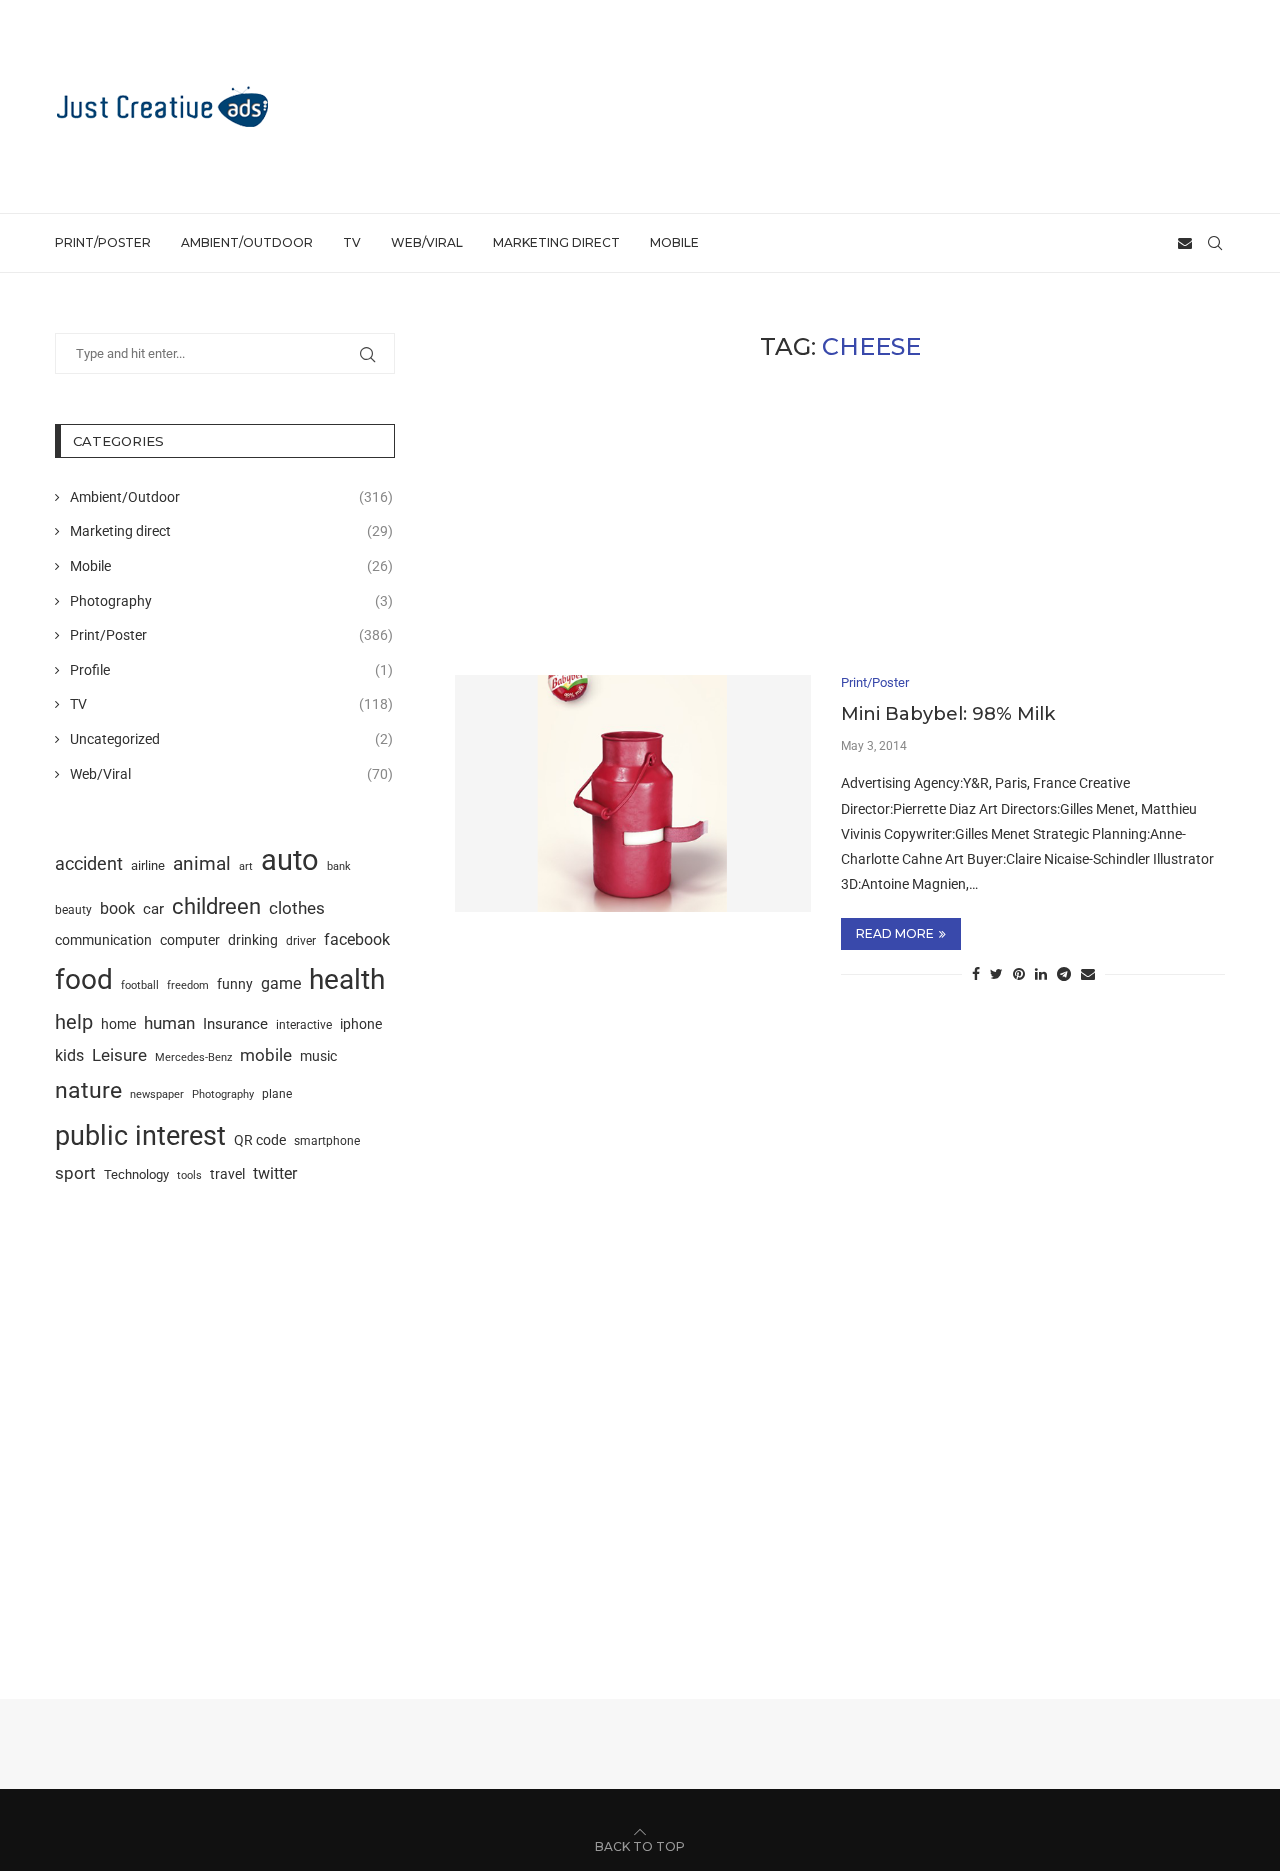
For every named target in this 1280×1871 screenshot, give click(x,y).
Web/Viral (427, 242)
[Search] (1215, 243)
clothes (297, 908)
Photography (231, 601)
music (318, 1056)
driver (301, 941)
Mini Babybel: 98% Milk (948, 714)
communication (103, 940)
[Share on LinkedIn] (1041, 974)
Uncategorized (231, 739)
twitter (275, 1173)
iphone (361, 1024)
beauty (73, 910)
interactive (304, 1025)
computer (190, 940)
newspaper (157, 1094)
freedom (188, 985)
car (153, 909)
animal (202, 863)
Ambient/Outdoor (247, 242)
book (117, 908)
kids (69, 1056)
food (84, 979)
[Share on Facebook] (976, 974)
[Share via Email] (1088, 974)
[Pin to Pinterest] (1019, 974)
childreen (216, 906)
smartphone (327, 1141)
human (169, 1023)
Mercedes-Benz (193, 1057)
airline (148, 865)
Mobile (674, 242)
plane (277, 1094)
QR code (260, 1140)
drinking (253, 940)
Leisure (119, 1055)
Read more (895, 933)
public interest (140, 1135)
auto (290, 860)
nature (88, 1090)
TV (352, 242)
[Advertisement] (861, 105)
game (281, 983)
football (140, 985)
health (347, 979)
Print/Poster (103, 242)
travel (227, 1174)
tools (189, 1175)
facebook (357, 939)
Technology (136, 1174)
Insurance (235, 1024)
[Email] (1185, 243)
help (74, 1022)
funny (235, 984)
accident (89, 864)
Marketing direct (556, 242)
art (246, 866)
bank (339, 866)
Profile (231, 670)
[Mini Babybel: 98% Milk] (633, 793)
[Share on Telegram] (1064, 974)
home (118, 1024)
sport (75, 1173)
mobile (266, 1055)
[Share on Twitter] (996, 974)
